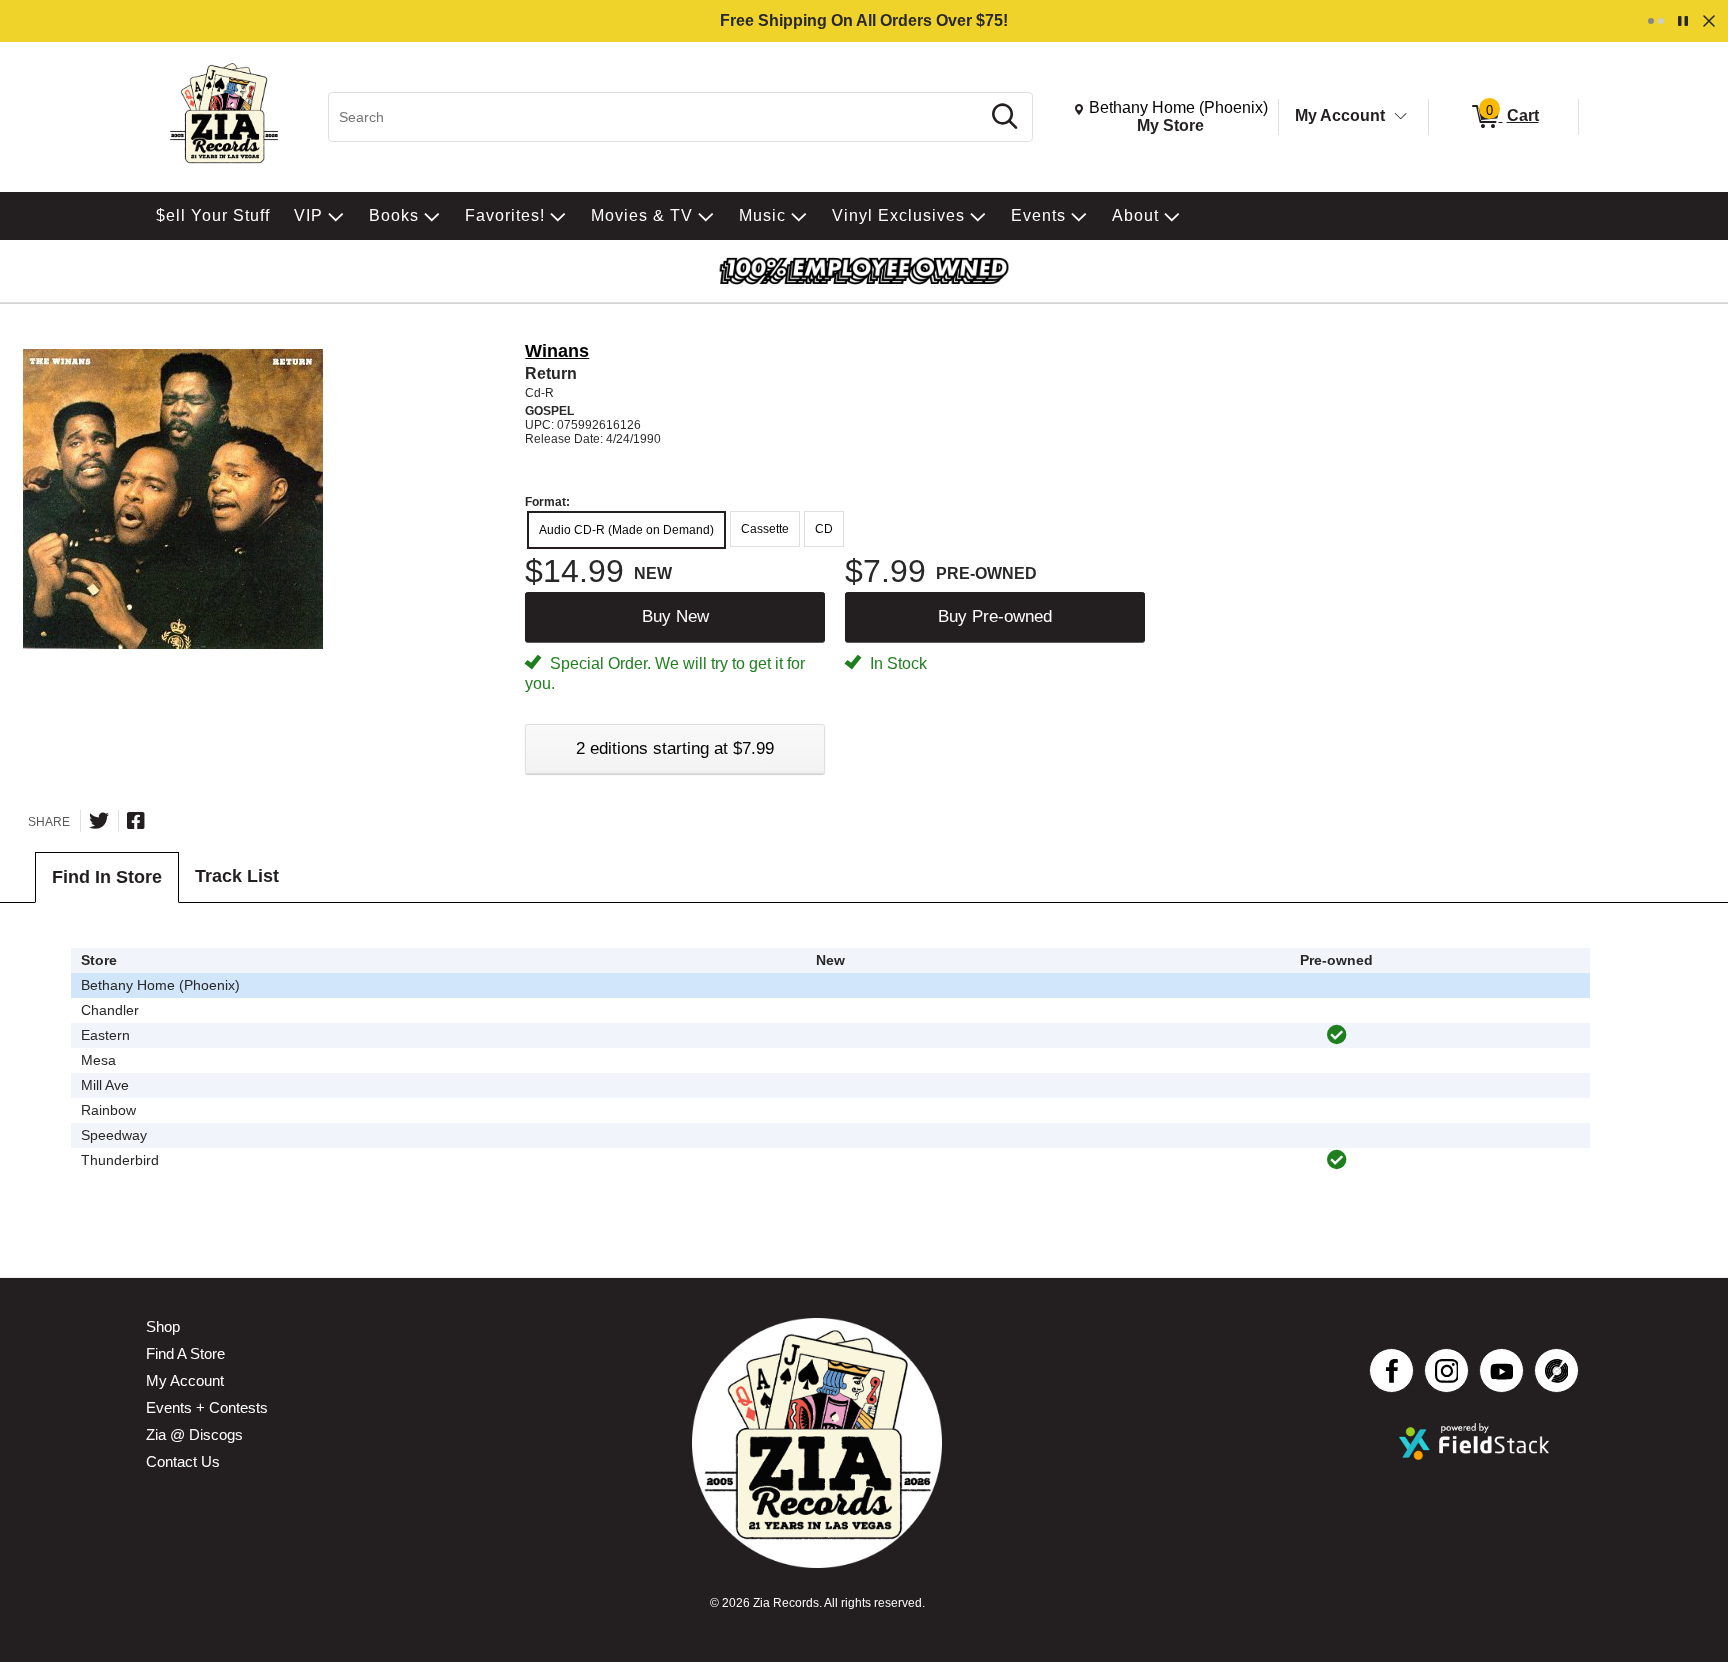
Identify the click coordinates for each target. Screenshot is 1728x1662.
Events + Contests (207, 1407)
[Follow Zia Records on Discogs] (1556, 1370)
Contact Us (183, 1461)
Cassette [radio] (765, 529)
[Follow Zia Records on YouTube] (1501, 1370)
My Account (1340, 115)
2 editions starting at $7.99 (675, 748)
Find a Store (185, 1353)
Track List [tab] (237, 876)
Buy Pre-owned (995, 616)
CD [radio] (824, 529)
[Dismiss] (1709, 21)
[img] (1337, 1035)
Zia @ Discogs (194, 1434)
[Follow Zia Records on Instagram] (1446, 1370)
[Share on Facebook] (136, 821)
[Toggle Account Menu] (1401, 117)
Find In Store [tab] (107, 877)
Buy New (675, 616)
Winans (557, 351)
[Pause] (1683, 21)
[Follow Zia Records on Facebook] (1391, 1370)
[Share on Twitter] (99, 821)
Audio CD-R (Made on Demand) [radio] (626, 530)
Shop (163, 1326)
